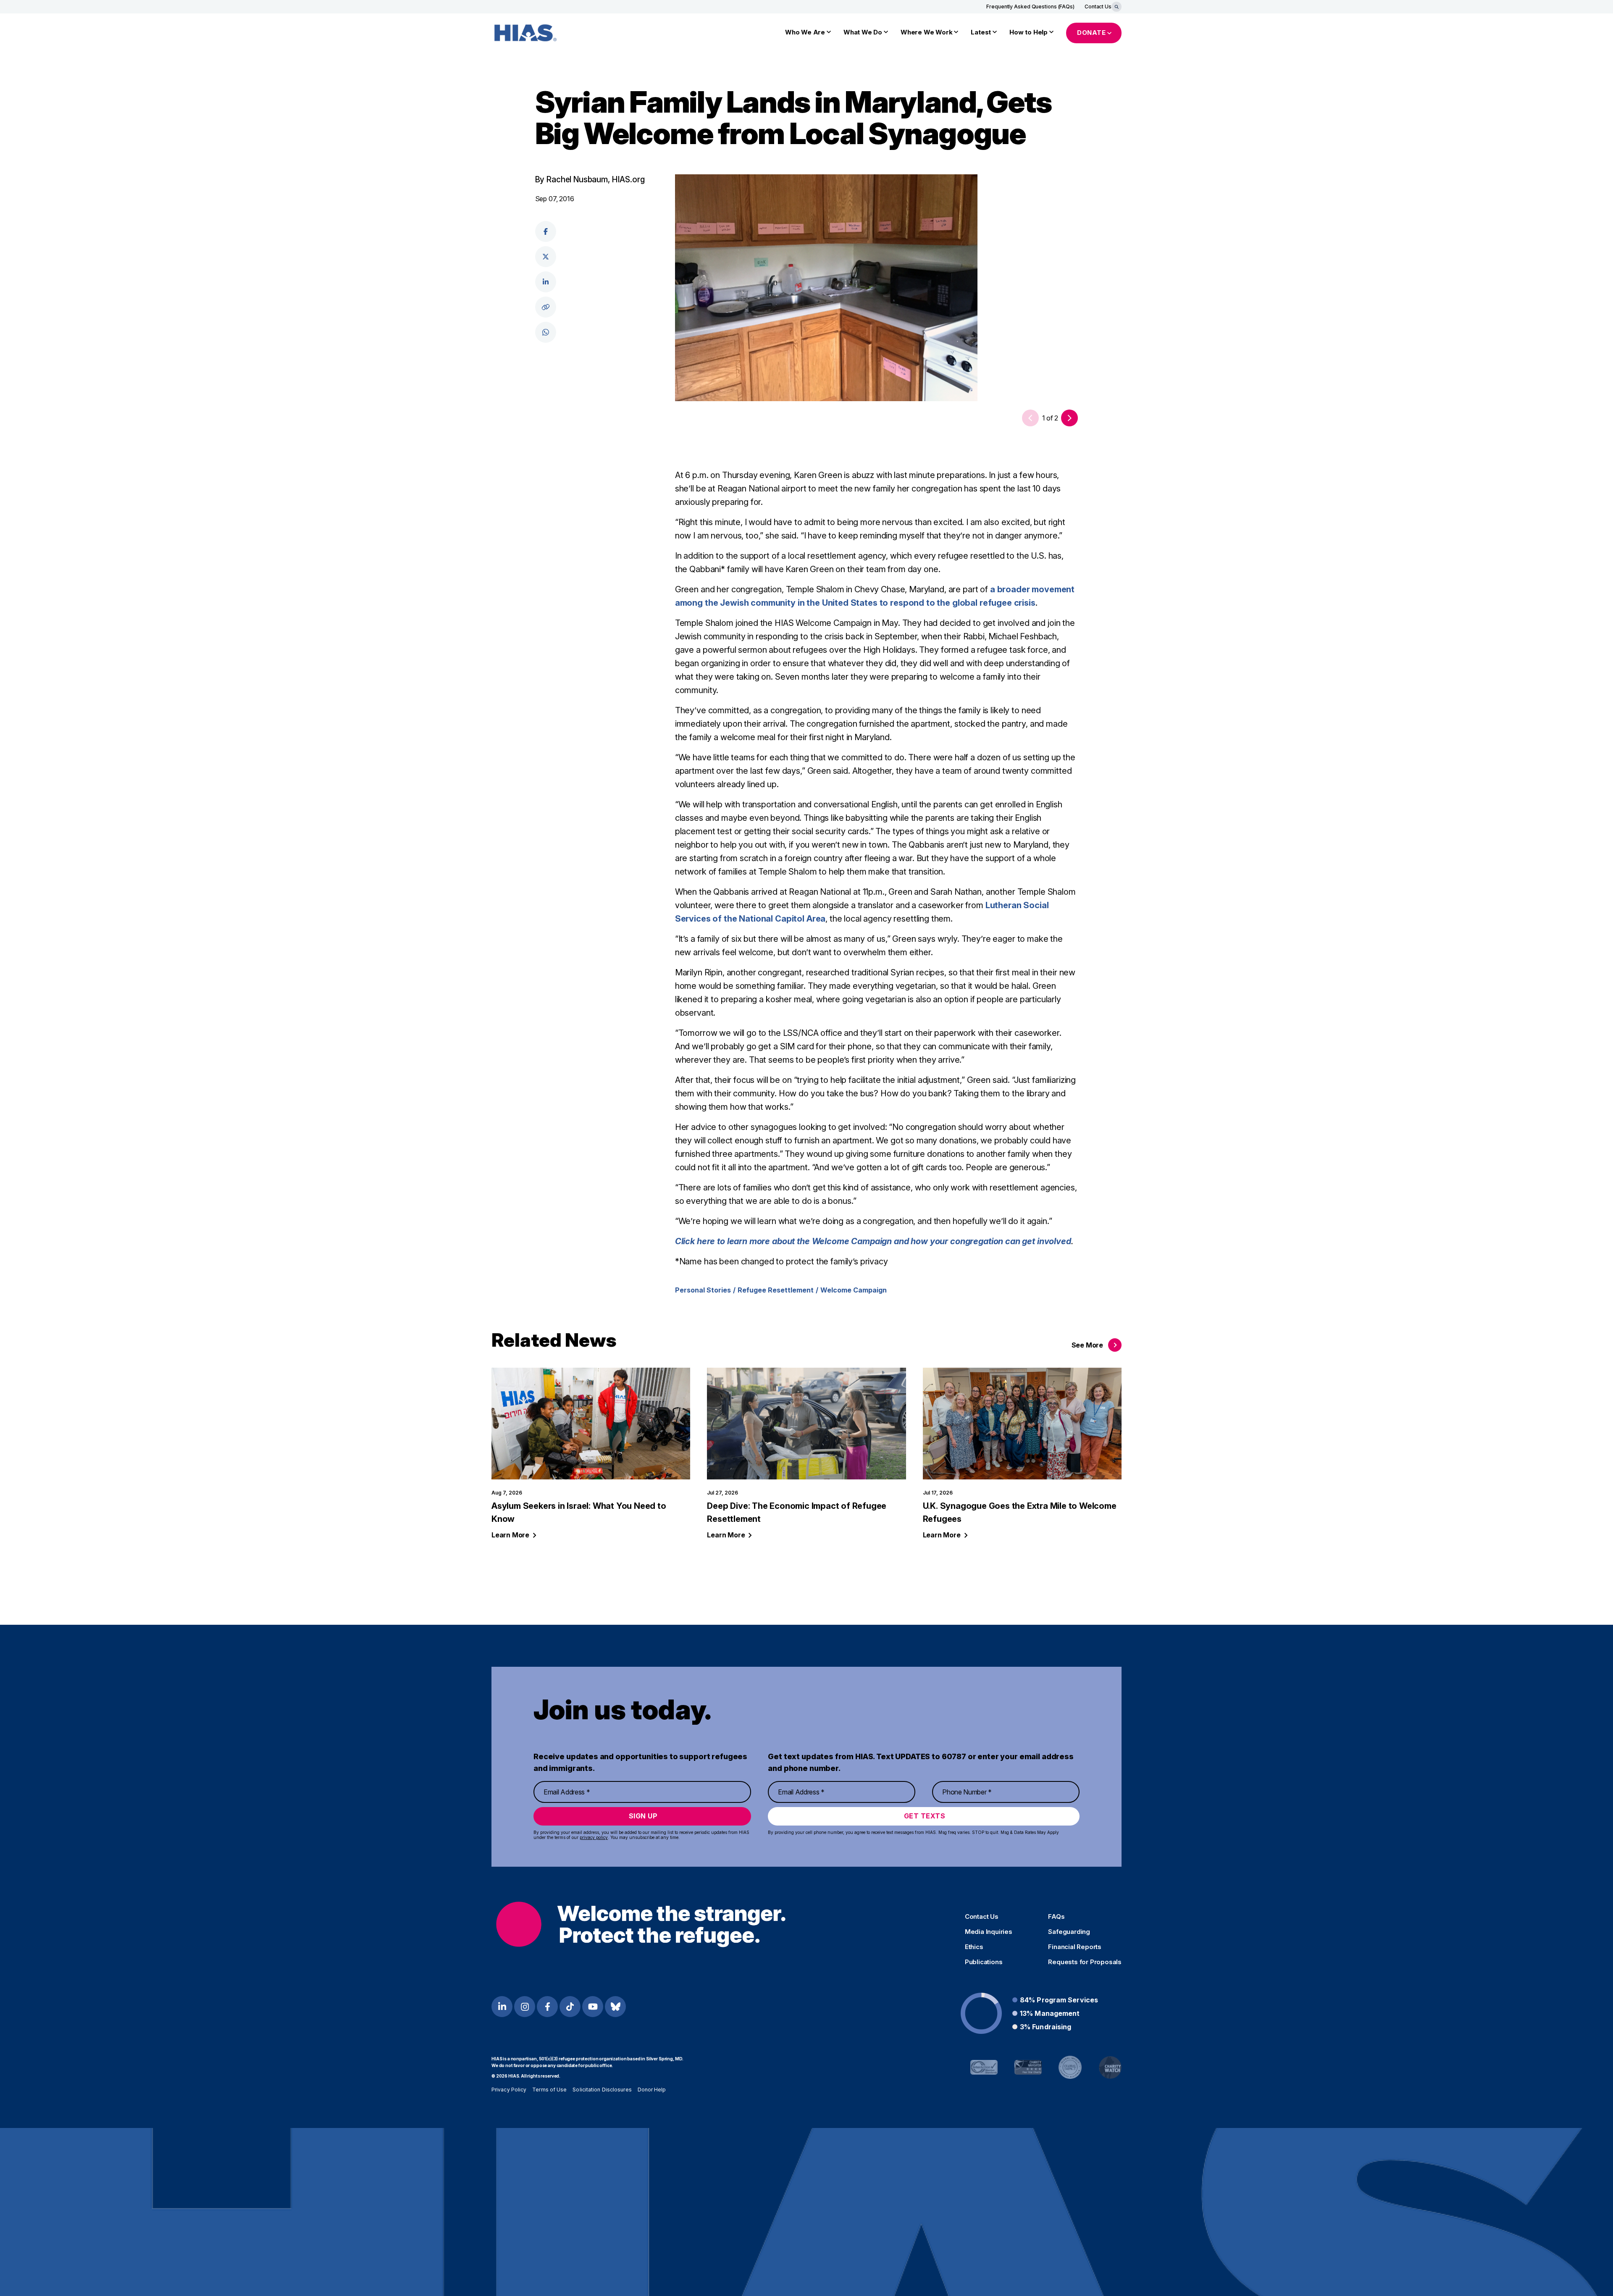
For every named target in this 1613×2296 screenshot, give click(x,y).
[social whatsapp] (546, 332)
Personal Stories (703, 1290)
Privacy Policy (509, 2090)
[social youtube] (593, 2007)
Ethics (974, 1947)
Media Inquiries (989, 1932)
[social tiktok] (570, 2007)
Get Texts (925, 1816)
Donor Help (652, 2090)
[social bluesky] (615, 2007)
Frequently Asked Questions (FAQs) (1030, 7)
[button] (1069, 418)
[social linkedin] (546, 282)
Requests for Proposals (1085, 1962)
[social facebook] (546, 231)
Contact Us (1098, 7)
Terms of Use (549, 2090)
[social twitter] (546, 257)
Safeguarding (1069, 1932)
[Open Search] (1116, 7)
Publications (984, 1962)
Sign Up (643, 1816)
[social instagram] (525, 2007)
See (1087, 1345)
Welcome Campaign (854, 1290)
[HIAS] (641, 1924)
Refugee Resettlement (776, 1290)
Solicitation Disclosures (602, 2090)
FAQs (1056, 1917)
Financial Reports (1075, 1947)
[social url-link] (546, 307)
